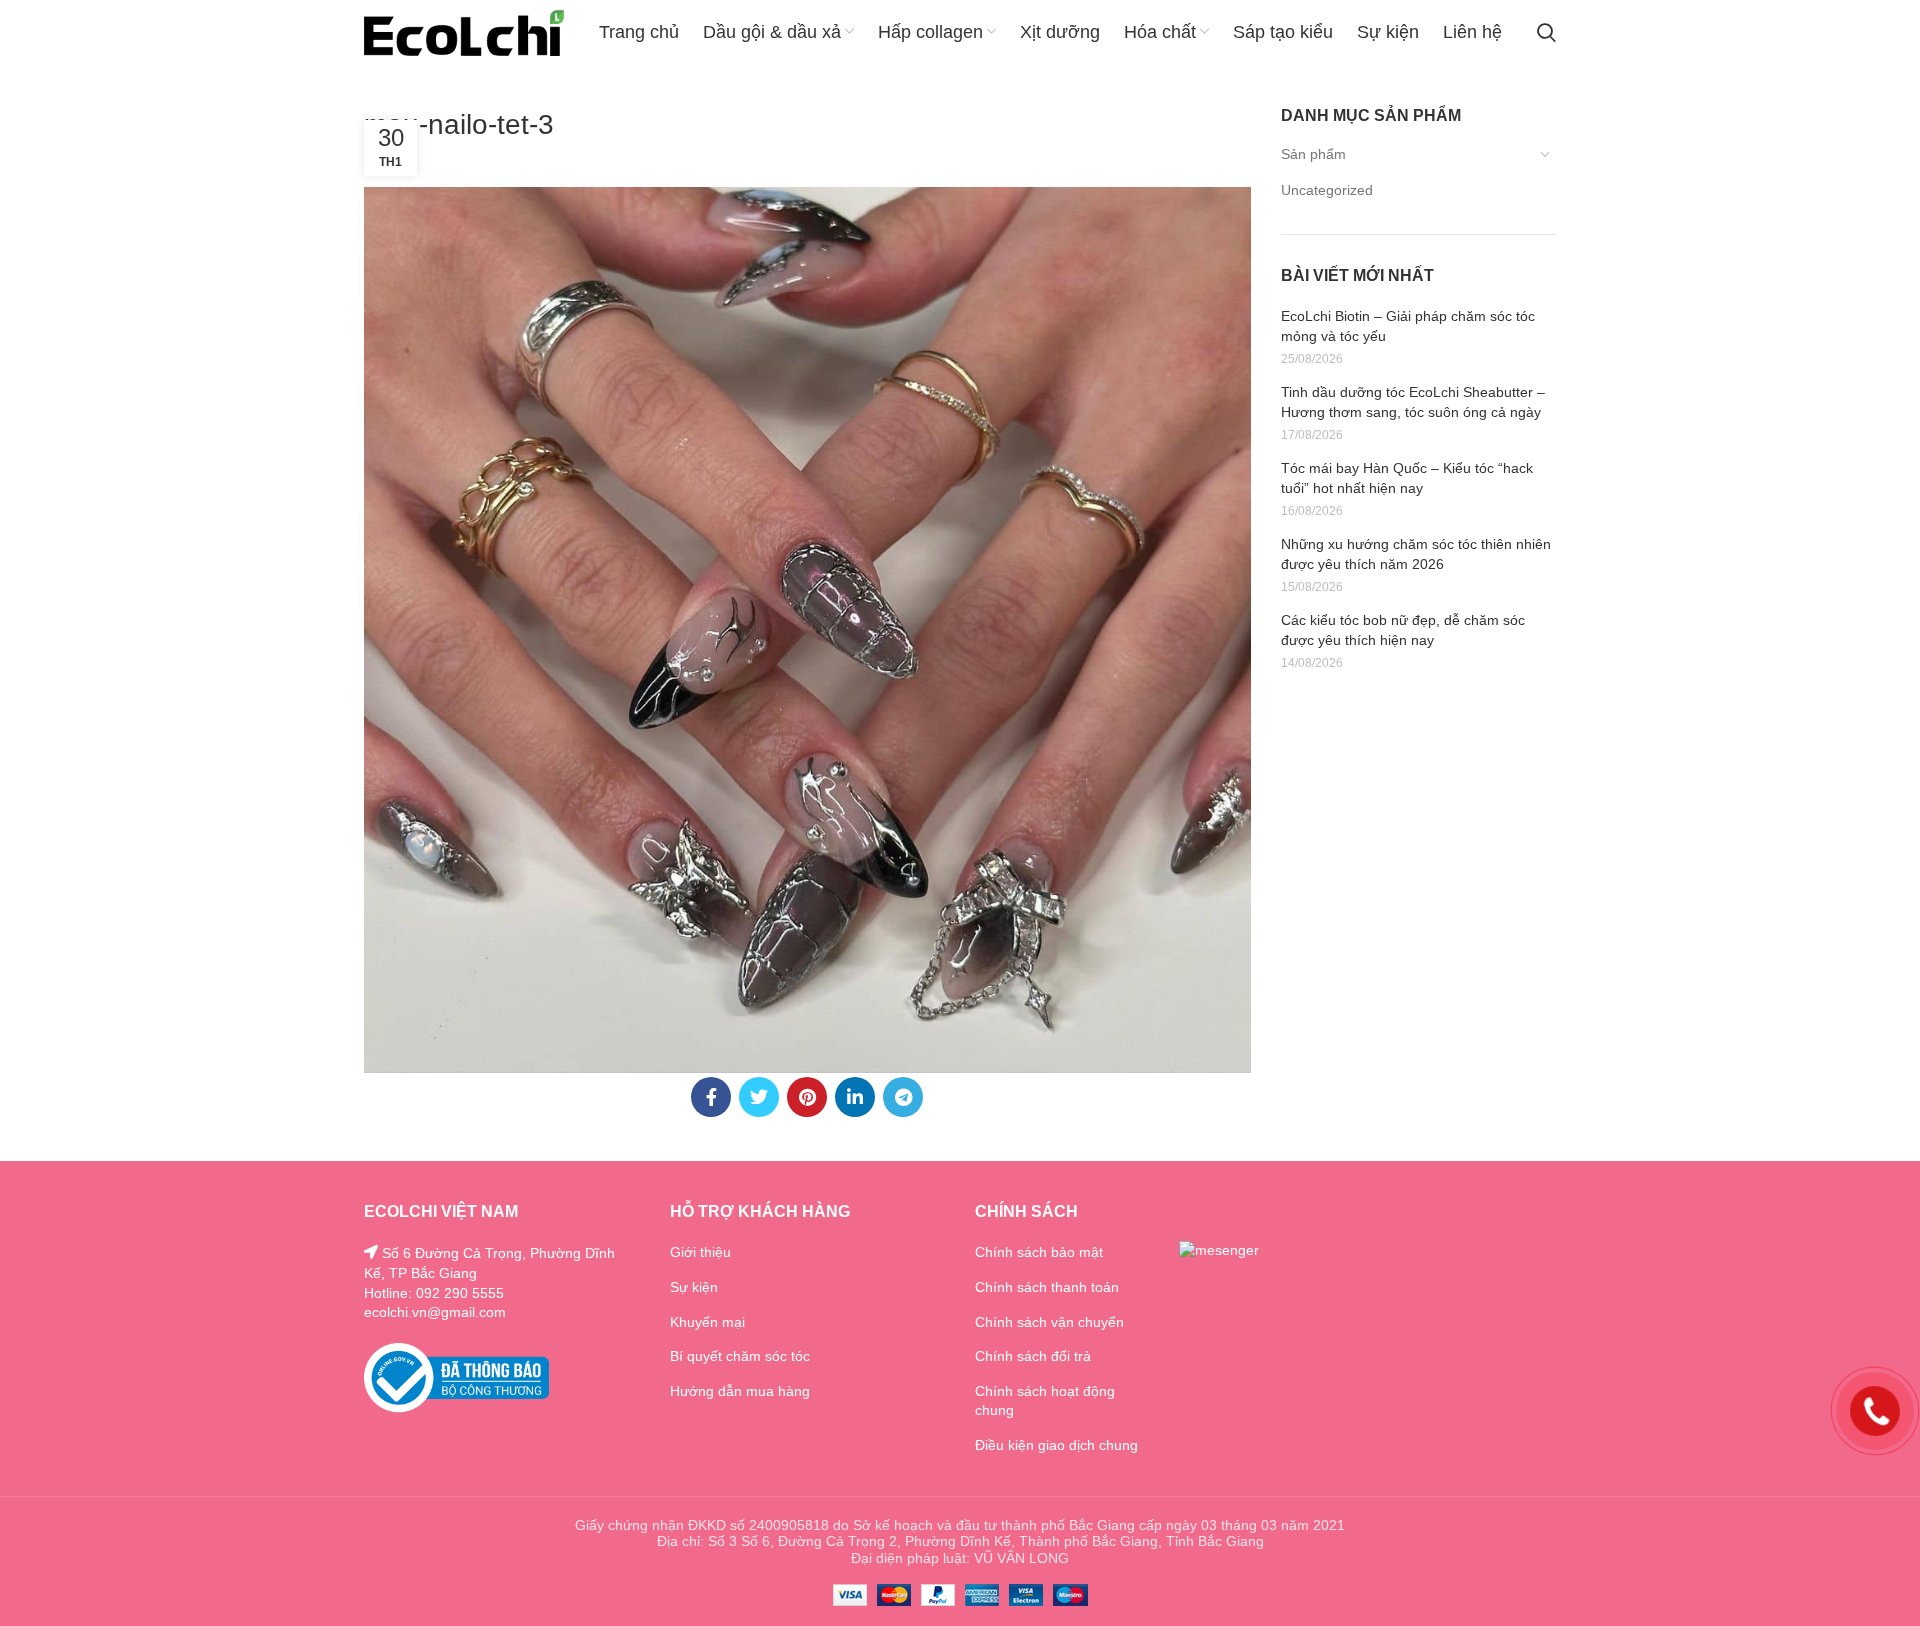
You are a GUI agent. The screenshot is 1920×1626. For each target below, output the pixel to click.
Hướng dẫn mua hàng (740, 1391)
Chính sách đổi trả (1033, 1356)
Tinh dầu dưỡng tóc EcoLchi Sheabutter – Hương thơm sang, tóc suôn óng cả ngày (1413, 402)
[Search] (1546, 33)
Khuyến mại (707, 1322)
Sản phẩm (1313, 154)
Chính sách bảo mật (1039, 1252)
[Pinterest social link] (807, 1097)
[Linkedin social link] (855, 1097)
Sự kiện (694, 1287)
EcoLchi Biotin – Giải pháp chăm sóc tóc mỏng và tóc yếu (1408, 326)
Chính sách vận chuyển (1049, 1322)
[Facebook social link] (711, 1097)
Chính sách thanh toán (1047, 1287)
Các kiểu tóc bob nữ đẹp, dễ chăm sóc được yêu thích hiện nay (1403, 630)
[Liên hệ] (1875, 1410)
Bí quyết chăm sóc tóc (740, 1356)
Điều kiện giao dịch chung (1056, 1445)
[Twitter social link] (759, 1097)
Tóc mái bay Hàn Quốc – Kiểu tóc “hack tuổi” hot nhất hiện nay (1407, 478)
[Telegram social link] (903, 1097)
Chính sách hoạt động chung (1045, 1401)
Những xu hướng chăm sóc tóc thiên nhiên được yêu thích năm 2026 (1416, 554)
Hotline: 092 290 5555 (434, 1293)
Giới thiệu (700, 1252)
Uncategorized (1327, 190)
